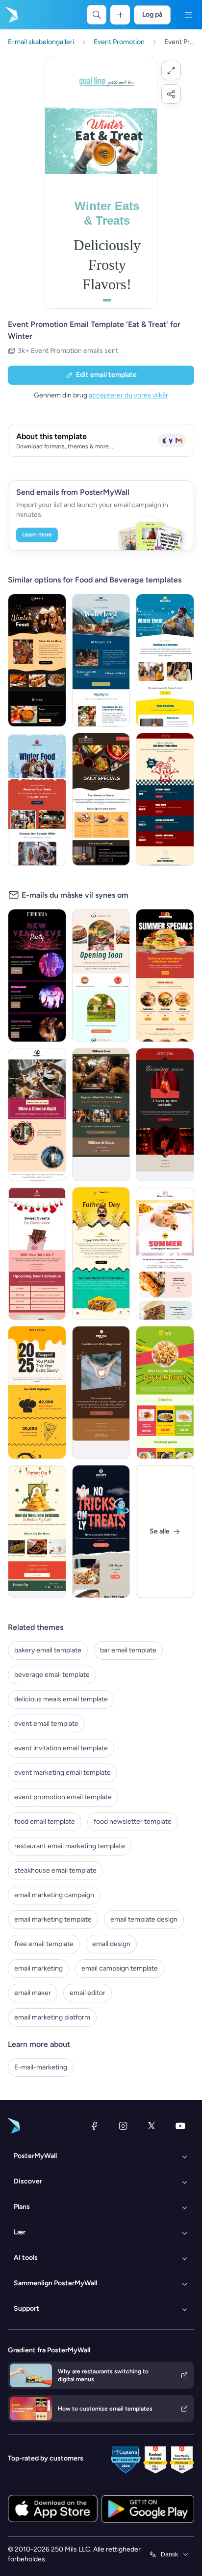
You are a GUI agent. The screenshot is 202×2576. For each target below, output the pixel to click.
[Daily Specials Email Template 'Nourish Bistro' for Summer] (165, 1253)
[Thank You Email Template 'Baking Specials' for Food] (101, 1114)
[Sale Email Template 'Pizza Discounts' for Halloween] (101, 1532)
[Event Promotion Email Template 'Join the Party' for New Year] (37, 975)
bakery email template (48, 1650)
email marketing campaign (54, 1895)
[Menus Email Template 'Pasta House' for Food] (165, 1392)
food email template (45, 1822)
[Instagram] (123, 2126)
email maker (33, 1993)
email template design (144, 1919)
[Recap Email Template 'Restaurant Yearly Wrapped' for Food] (37, 1392)
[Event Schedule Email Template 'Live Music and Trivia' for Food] (165, 799)
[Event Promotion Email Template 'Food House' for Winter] (165, 660)
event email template (46, 1724)
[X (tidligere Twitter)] (151, 2126)
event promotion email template (63, 1797)
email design (111, 1944)
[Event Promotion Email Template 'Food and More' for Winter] (37, 799)
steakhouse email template (55, 1870)
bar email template (128, 1650)
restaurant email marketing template (70, 1846)
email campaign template (120, 1968)
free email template (44, 1944)
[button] (171, 70)
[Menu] (188, 15)
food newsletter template (133, 1822)
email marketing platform (52, 2017)
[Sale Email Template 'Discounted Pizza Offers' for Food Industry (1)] (101, 799)
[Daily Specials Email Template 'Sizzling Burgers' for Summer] (165, 975)
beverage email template (52, 1675)
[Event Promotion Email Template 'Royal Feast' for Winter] (101, 660)
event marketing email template (63, 1773)
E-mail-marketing (41, 2067)
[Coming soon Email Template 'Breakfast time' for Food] (101, 975)
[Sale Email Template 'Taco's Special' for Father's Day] (101, 1253)
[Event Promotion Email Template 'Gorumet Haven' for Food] (37, 1114)
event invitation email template (61, 1748)
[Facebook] (94, 2126)
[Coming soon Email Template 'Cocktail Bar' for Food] (165, 1114)
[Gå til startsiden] (11, 15)
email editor (88, 1993)
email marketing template (53, 1919)
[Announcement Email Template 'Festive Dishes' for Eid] (37, 1532)
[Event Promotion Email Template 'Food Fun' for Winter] (37, 660)
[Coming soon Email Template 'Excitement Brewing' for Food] (101, 1392)
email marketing (38, 1968)
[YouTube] (180, 2126)
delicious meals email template (61, 1699)
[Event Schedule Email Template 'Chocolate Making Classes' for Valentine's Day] (37, 1253)
